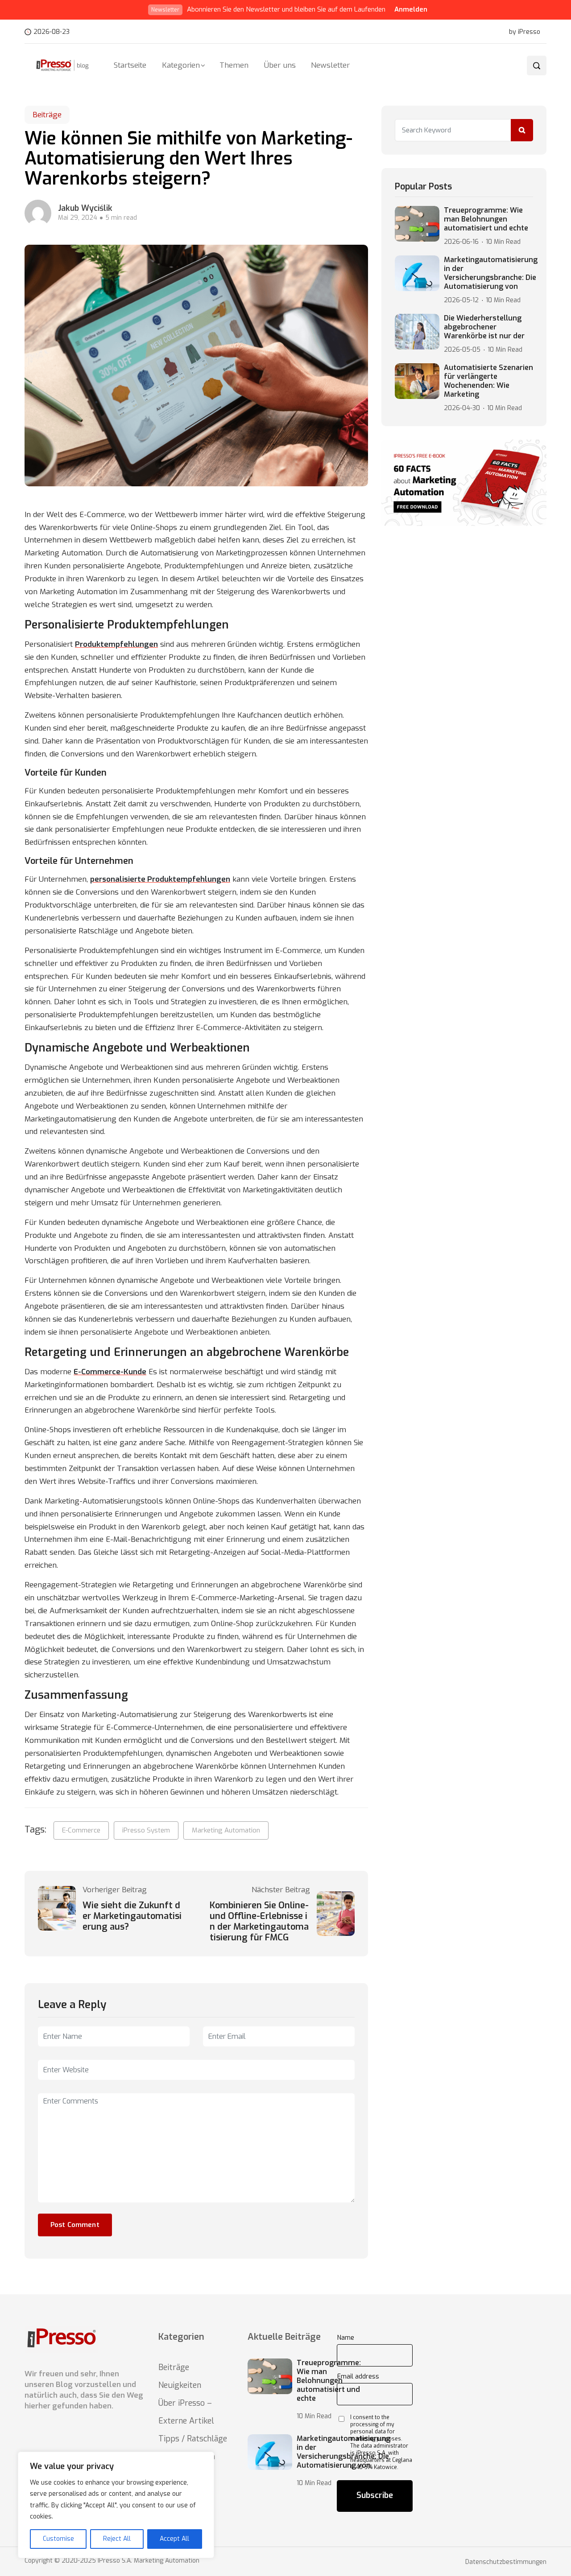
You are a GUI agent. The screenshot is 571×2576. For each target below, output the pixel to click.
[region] (116, 2505)
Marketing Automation (226, 1830)
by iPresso (525, 32)
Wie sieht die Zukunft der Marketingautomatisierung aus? (132, 1916)
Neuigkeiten (180, 2385)
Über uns (280, 65)
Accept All (174, 2539)
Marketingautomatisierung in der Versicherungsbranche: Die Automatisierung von (491, 273)
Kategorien (181, 65)
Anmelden (411, 9)
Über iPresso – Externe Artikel (186, 2412)
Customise (58, 2539)
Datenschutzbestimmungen (506, 2562)
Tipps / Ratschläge (193, 2439)
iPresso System (146, 1830)
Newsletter (330, 65)
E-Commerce (81, 1830)
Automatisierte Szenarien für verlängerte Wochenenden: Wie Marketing (488, 381)
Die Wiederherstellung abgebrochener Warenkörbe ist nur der (484, 327)
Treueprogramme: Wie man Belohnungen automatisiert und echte (486, 219)
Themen (234, 65)
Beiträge (47, 115)
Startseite (130, 65)
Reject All (117, 2539)
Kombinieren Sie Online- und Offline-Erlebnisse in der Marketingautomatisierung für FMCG (259, 1922)
